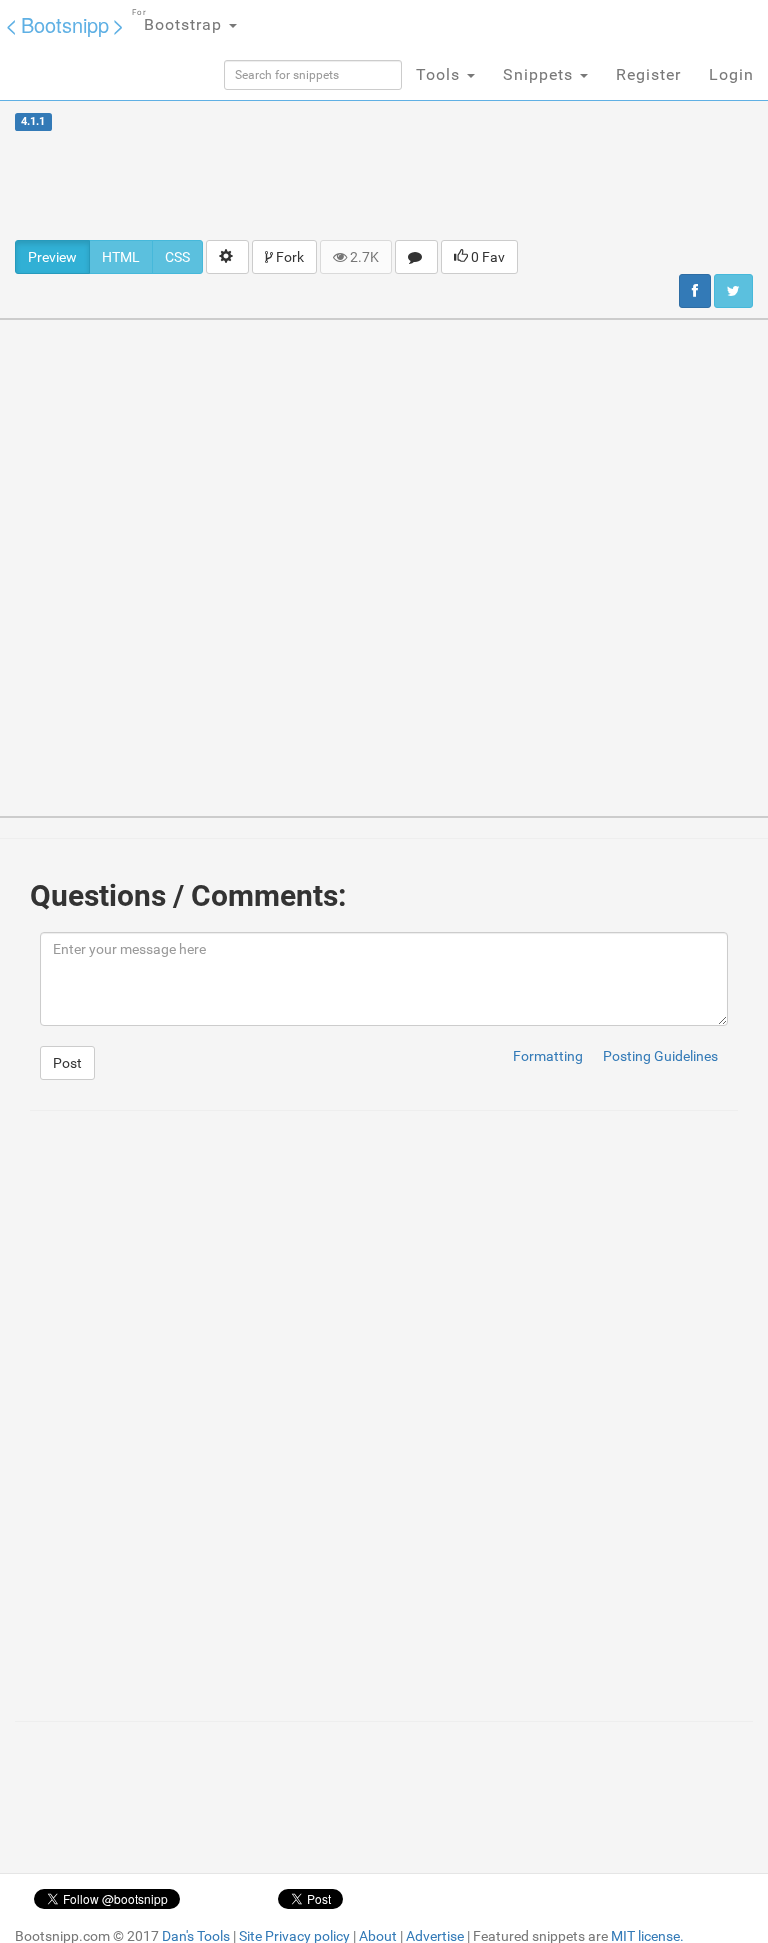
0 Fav (486, 257)
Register (648, 74)
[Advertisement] (384, 185)
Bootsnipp (65, 24)
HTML (121, 257)
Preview (52, 257)
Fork (288, 257)
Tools (440, 74)
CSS (177, 257)
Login (731, 74)
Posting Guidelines (660, 1056)
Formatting (548, 1056)
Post (67, 1063)
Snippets (540, 74)
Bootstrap (179, 21)
